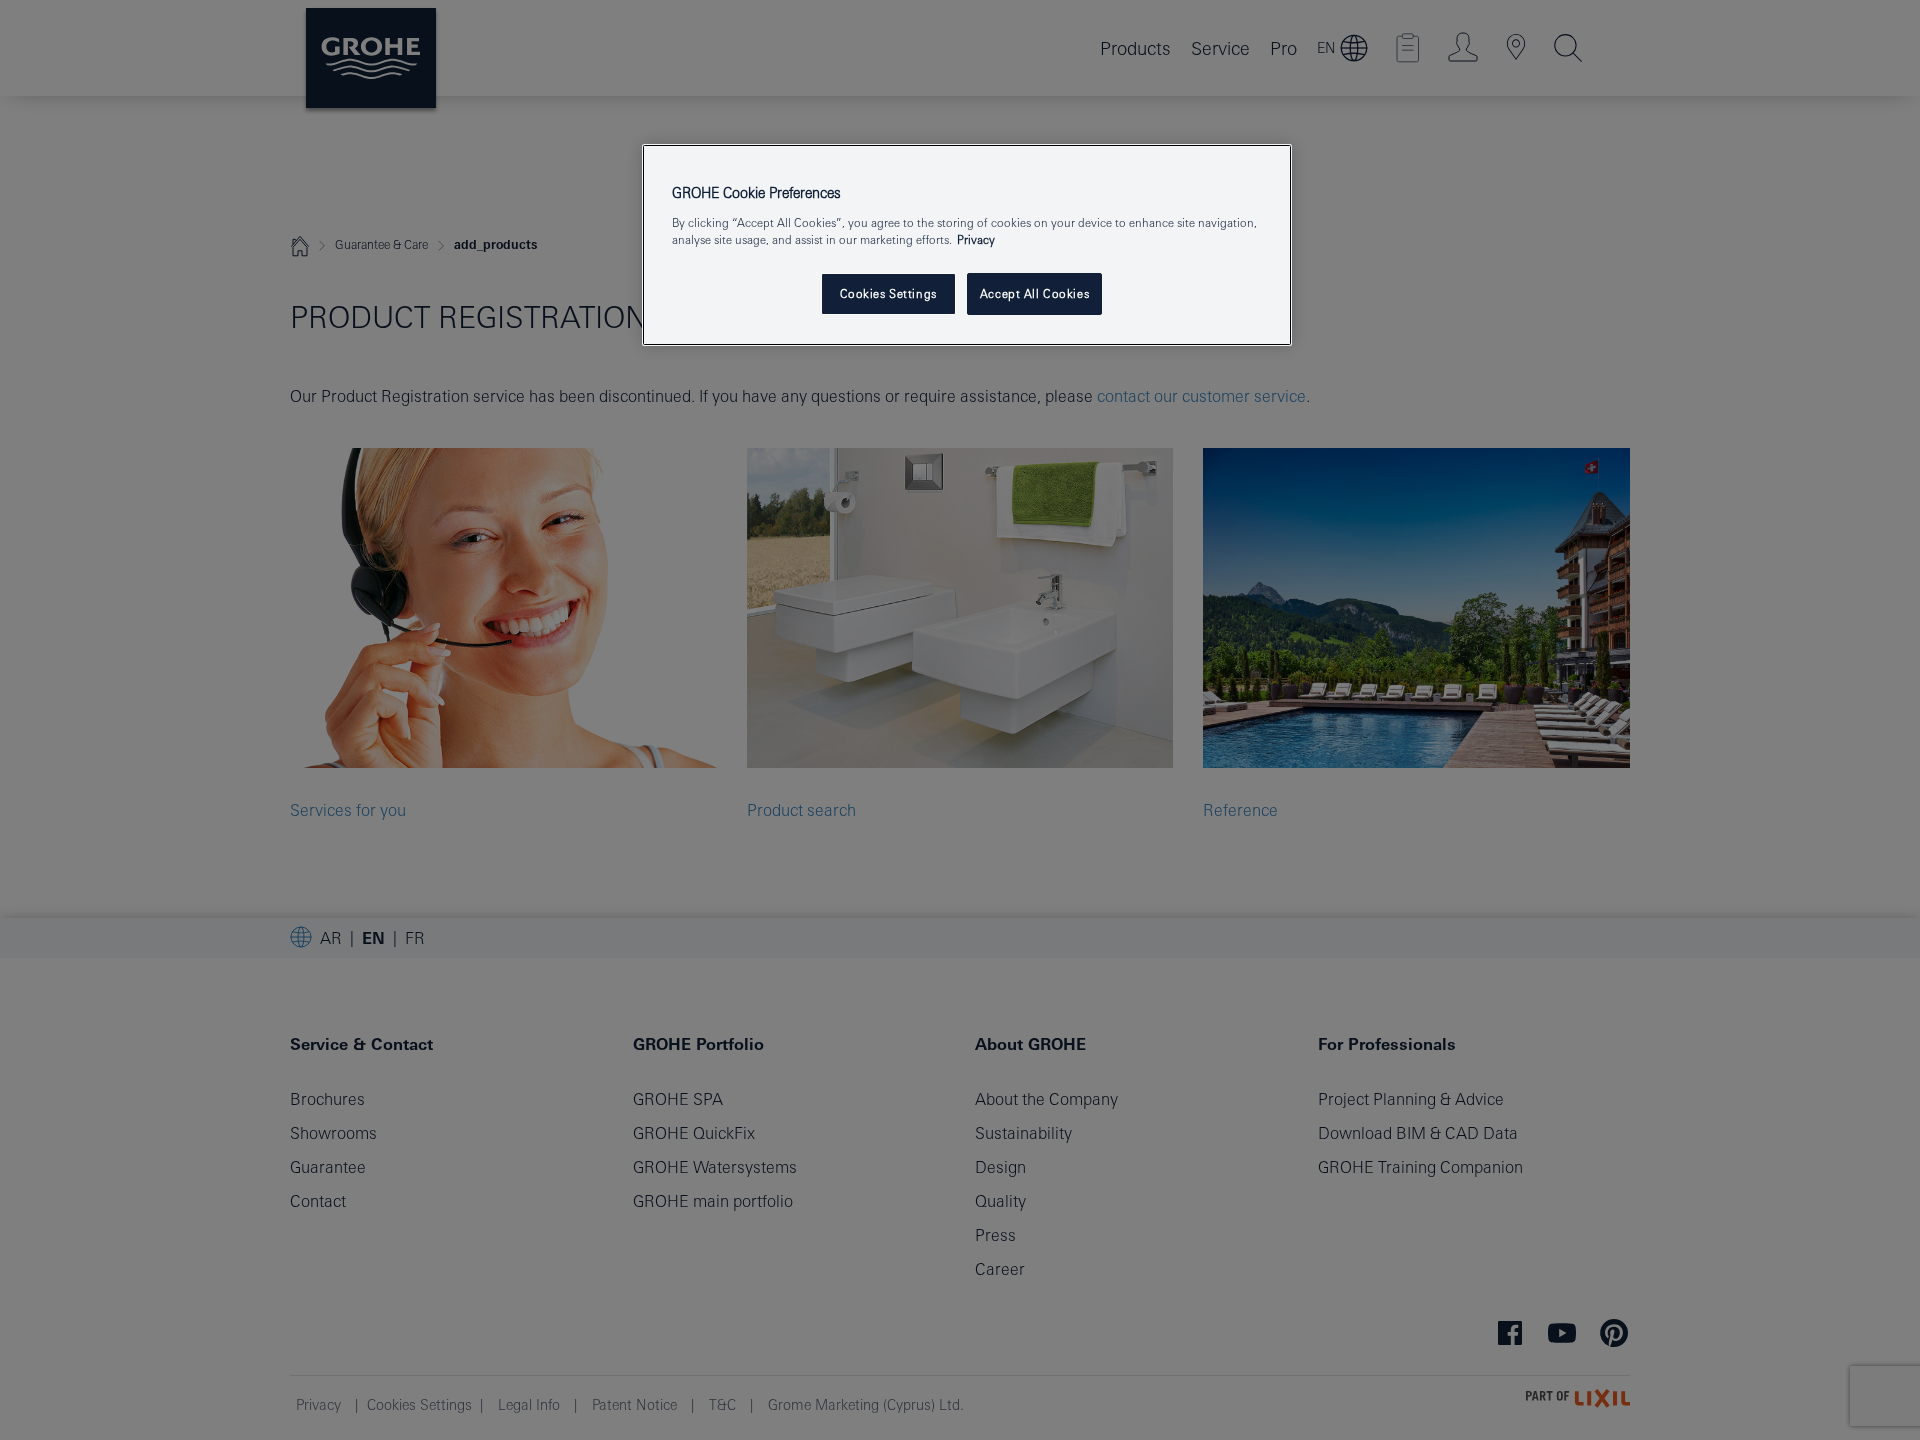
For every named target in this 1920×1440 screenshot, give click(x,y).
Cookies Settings (888, 293)
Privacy (976, 239)
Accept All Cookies (1034, 293)
